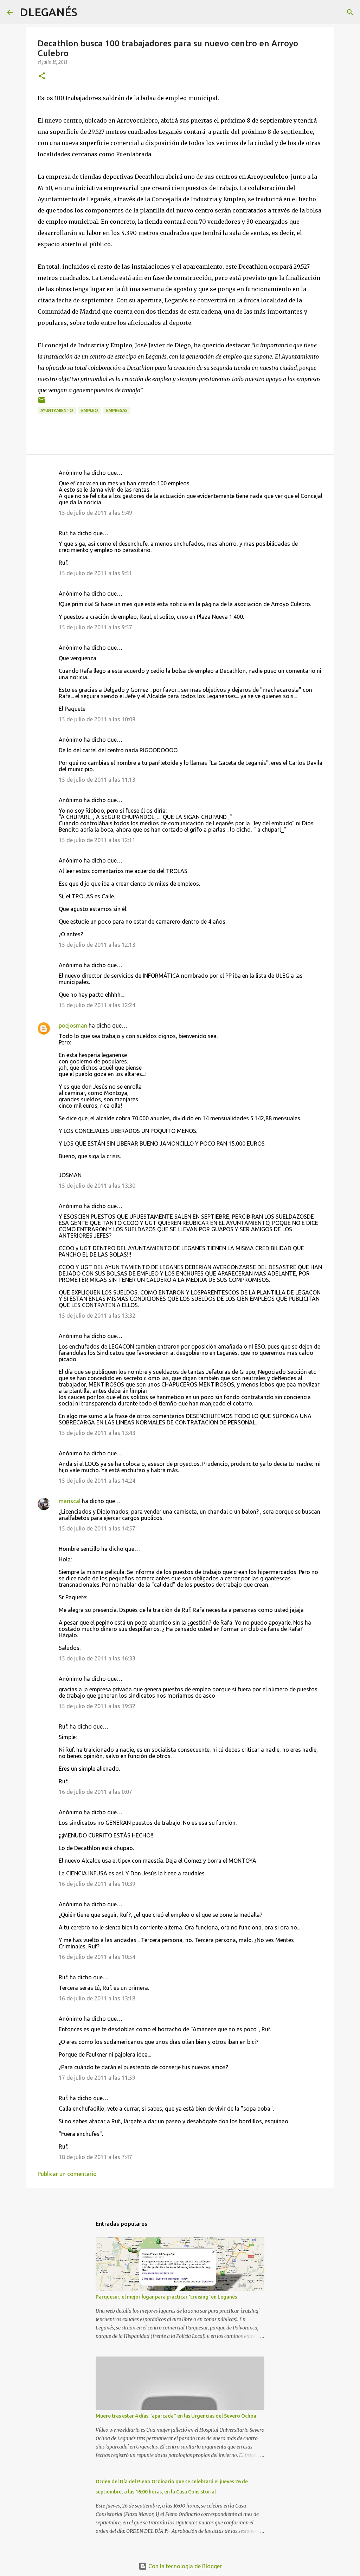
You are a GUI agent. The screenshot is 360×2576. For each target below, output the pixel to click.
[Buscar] (87, 12)
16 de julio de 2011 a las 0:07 (95, 1792)
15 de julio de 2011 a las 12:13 (97, 945)
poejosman (73, 1025)
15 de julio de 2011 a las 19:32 (97, 1706)
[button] (42, 76)
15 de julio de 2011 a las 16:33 (97, 1658)
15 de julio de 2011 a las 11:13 (97, 780)
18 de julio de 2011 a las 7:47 (95, 2157)
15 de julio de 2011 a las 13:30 (97, 1186)
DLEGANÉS (49, 12)
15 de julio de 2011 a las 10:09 (97, 719)
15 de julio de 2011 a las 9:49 (95, 513)
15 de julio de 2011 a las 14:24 (97, 1481)
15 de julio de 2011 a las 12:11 (97, 840)
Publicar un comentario (67, 2174)
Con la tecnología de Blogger (184, 2566)
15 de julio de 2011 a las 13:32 (97, 1316)
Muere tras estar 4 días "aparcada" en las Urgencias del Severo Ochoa (176, 2416)
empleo (90, 410)
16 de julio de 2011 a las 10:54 (97, 1957)
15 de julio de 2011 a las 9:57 (95, 627)
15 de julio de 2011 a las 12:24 (97, 1005)
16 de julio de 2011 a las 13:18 (97, 1998)
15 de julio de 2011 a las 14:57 (97, 1528)
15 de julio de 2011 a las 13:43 (97, 1433)
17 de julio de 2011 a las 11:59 (97, 2078)
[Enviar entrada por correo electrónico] (42, 403)
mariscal (70, 1501)
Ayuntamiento (57, 410)
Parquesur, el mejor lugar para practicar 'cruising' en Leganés (166, 2297)
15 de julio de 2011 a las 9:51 (95, 573)
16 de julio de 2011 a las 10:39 (97, 1884)
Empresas (117, 410)
